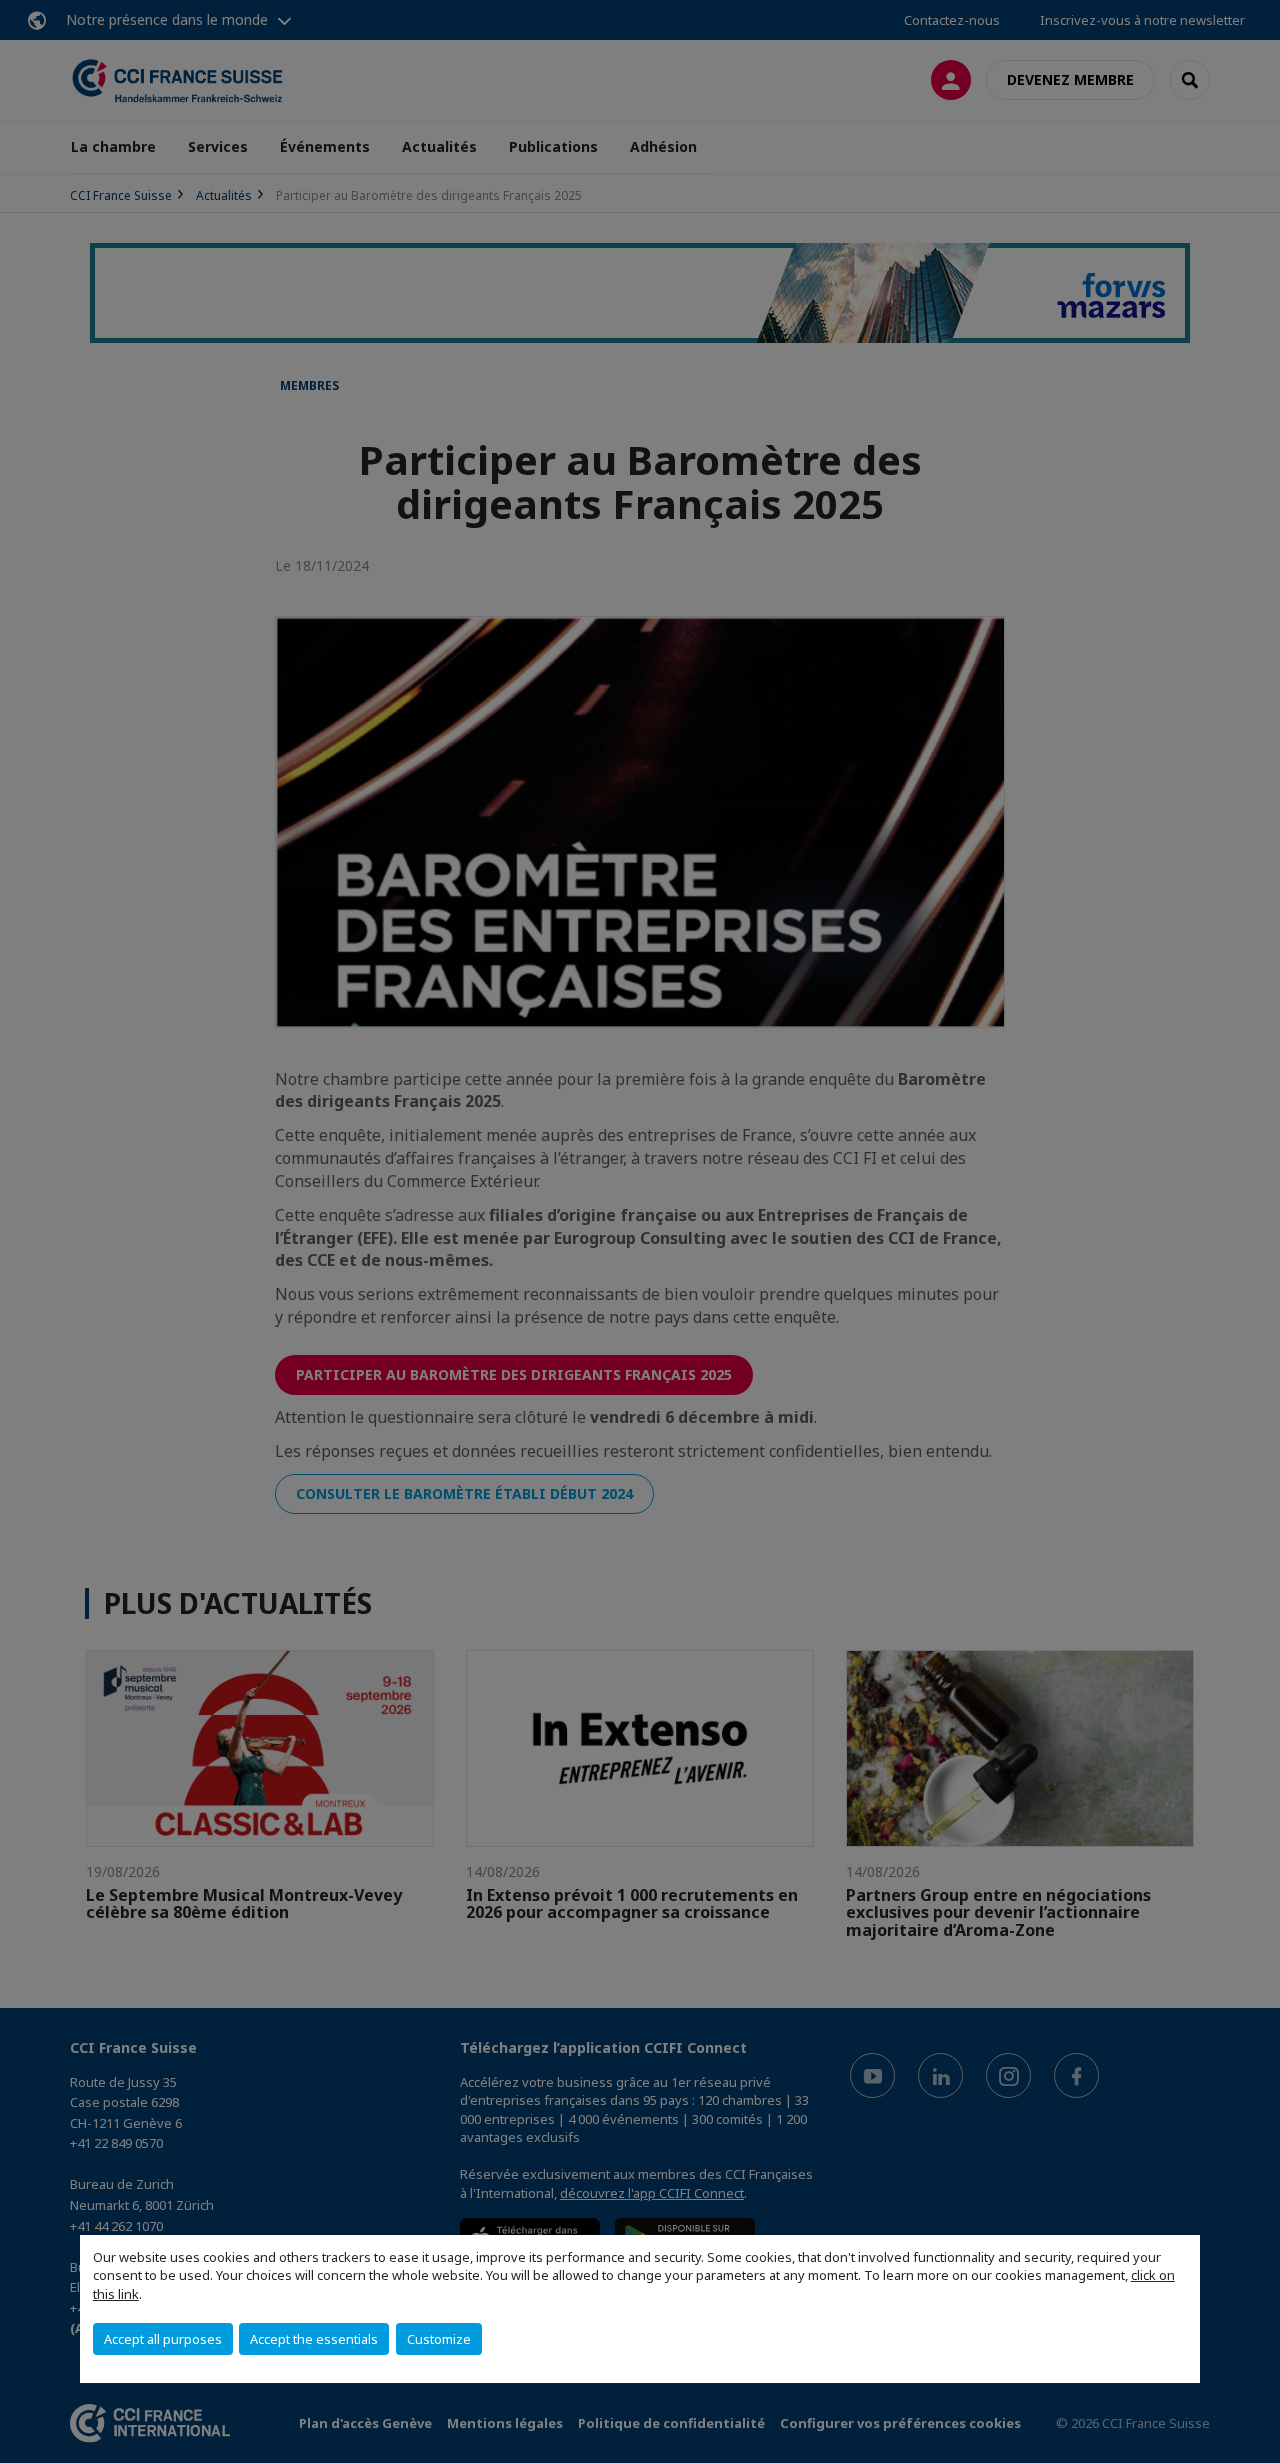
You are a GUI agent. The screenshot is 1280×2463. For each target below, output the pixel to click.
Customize (439, 2339)
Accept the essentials (314, 2339)
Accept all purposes (163, 2339)
